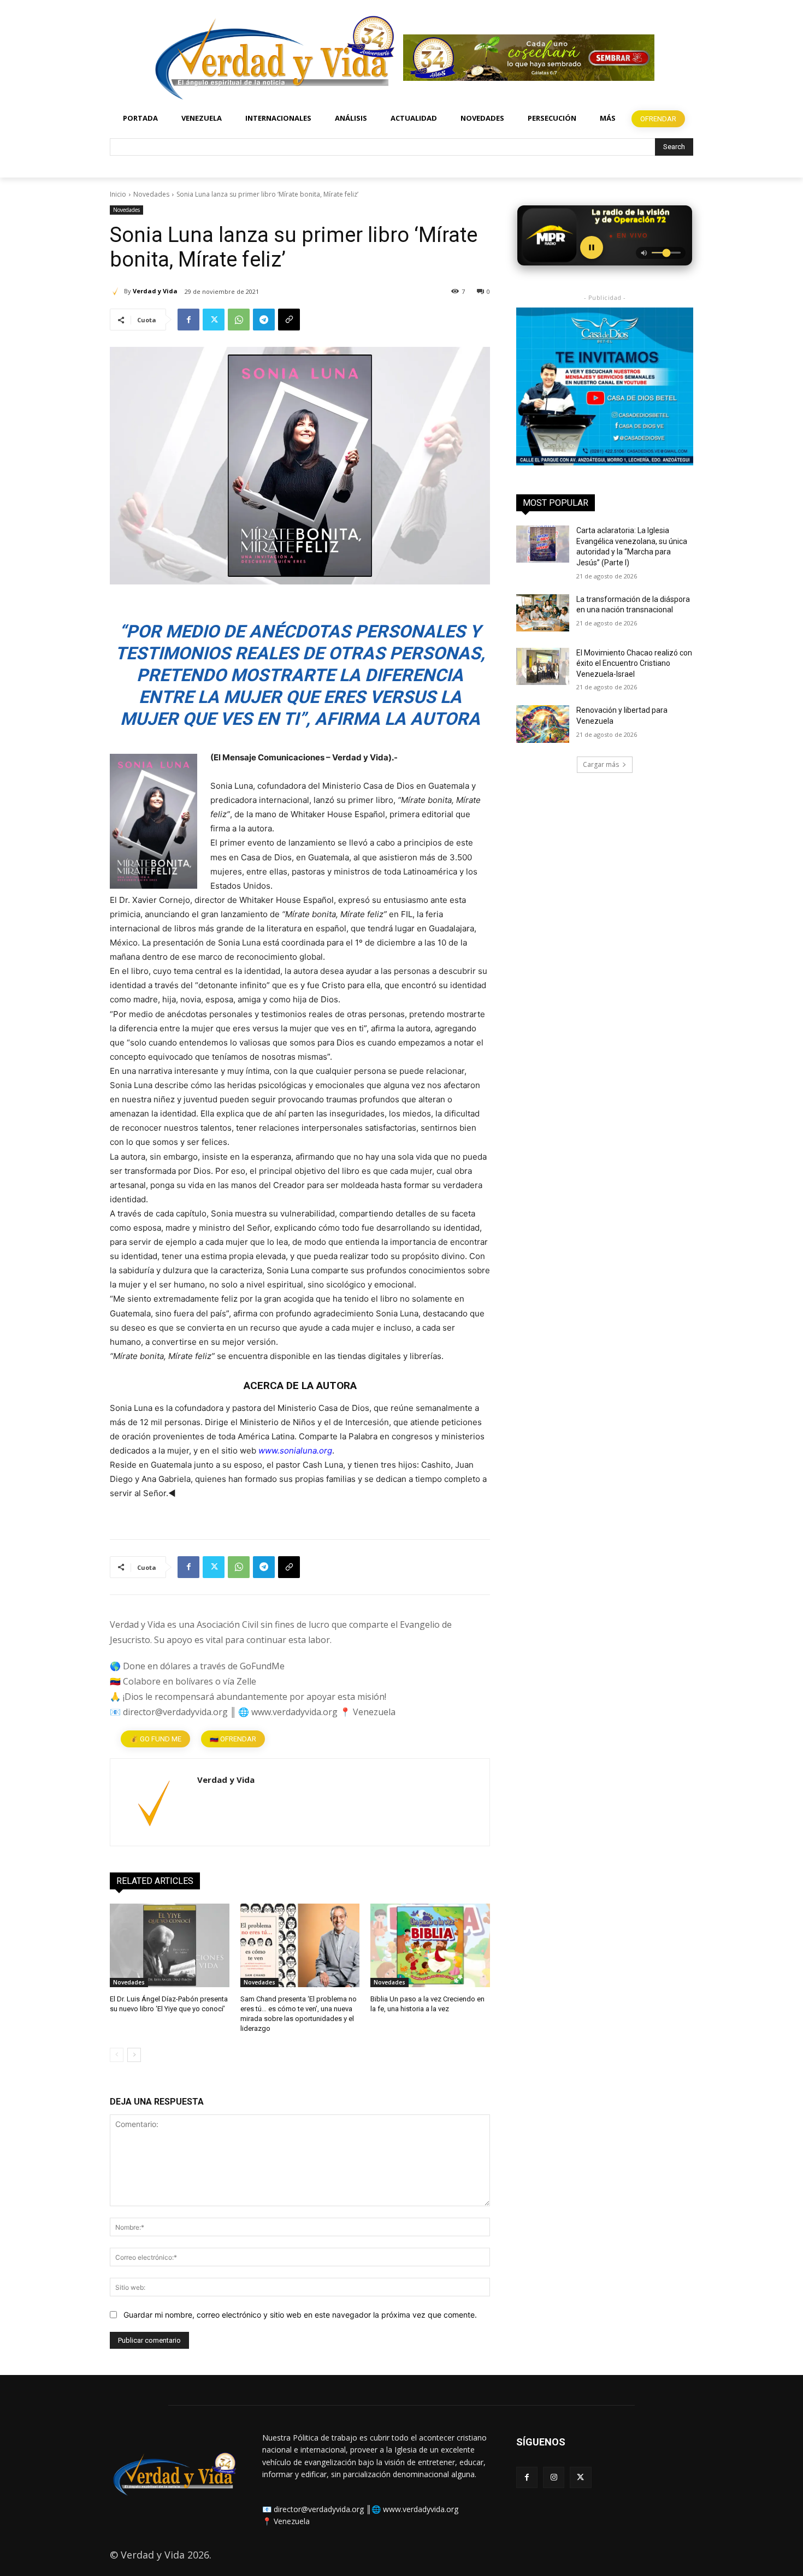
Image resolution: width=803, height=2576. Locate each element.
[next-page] (134, 2055)
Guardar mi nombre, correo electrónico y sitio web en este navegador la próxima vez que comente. (300, 2315)
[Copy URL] (289, 320)
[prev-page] (117, 2055)
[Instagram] (554, 2477)
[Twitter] (214, 320)
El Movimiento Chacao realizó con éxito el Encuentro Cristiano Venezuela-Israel (634, 663)
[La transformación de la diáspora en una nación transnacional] (543, 613)
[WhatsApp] (239, 320)
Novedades (151, 194)
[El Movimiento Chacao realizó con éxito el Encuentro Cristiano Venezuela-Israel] (543, 666)
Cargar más (601, 764)
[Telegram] (264, 320)
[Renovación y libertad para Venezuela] (543, 724)
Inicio (118, 194)
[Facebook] (188, 320)
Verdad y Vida (155, 291)
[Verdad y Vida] (117, 291)
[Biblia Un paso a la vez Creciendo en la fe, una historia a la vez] (430, 1945)
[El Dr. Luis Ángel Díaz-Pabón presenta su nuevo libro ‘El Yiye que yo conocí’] (170, 1945)
